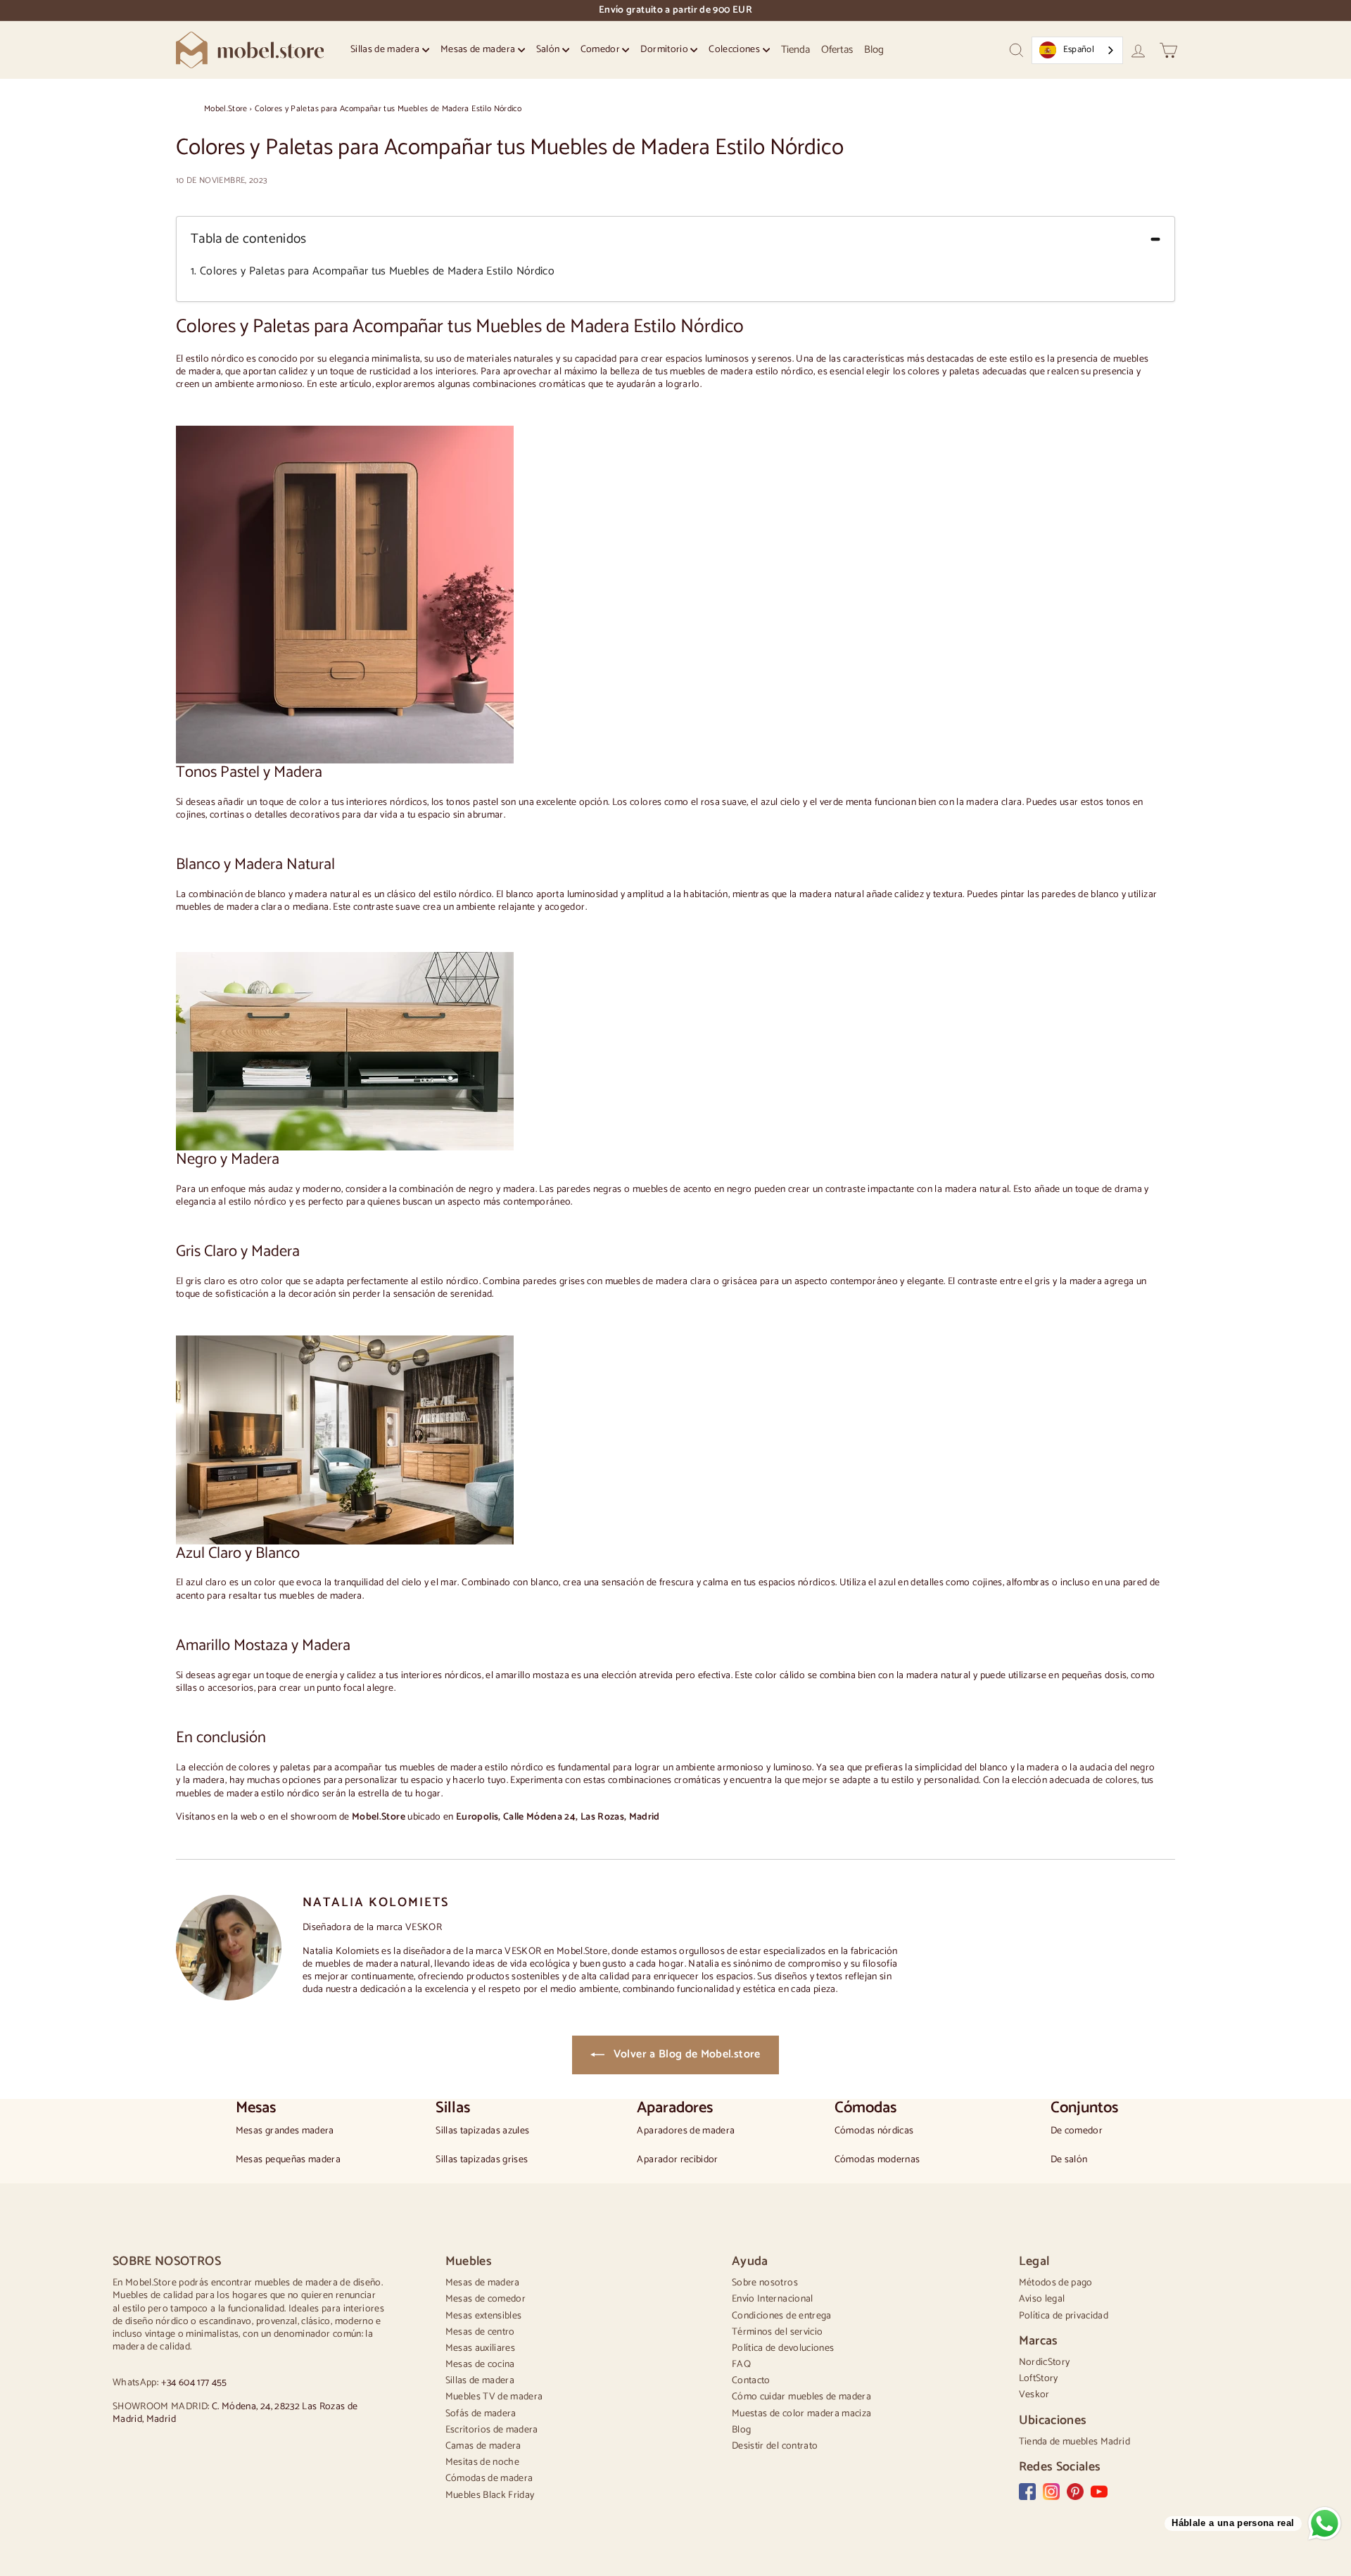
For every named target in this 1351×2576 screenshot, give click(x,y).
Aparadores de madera (686, 2131)
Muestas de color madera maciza (802, 2414)
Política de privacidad (1064, 2316)
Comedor (602, 50)
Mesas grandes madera (285, 2131)
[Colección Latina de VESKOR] (668, 1440)
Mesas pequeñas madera (288, 2160)
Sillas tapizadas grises (482, 2160)
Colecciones (735, 50)
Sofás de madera (481, 2414)
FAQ (741, 2365)
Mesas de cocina (480, 2365)
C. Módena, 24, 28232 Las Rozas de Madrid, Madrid (235, 2413)
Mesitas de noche (483, 2462)
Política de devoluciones (783, 2348)
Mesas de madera (479, 50)
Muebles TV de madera (494, 2397)
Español (1079, 50)
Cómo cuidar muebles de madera (801, 2397)
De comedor (1077, 2131)
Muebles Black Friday (490, 2495)
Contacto (751, 2381)
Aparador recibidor (677, 2160)
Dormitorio (665, 50)
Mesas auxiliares (481, 2348)
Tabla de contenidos (249, 240)
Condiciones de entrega (782, 2316)
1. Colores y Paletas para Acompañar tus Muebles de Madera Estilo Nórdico (373, 272)
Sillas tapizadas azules (482, 2131)
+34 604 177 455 (194, 2383)
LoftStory (1039, 2379)
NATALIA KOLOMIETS (376, 1903)
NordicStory (1045, 2362)
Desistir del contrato (775, 2446)
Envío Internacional (773, 2299)
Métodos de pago (1056, 2283)
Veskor (1034, 2395)
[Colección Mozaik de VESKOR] (668, 1051)
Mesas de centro (480, 2332)
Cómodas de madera (489, 2479)
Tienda (795, 50)
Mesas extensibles (484, 2316)
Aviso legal (1042, 2299)
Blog (874, 50)
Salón (549, 50)
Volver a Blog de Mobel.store (685, 2054)
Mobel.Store (226, 109)
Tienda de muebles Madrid (1074, 2442)
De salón (1069, 2160)
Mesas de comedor (486, 2299)
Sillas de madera (386, 50)
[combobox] (1077, 50)
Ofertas (837, 50)
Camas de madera (483, 2446)
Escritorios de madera (492, 2430)
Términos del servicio (777, 2332)
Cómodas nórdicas (874, 2131)
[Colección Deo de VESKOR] (668, 595)
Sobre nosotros (765, 2283)
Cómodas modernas (877, 2160)
